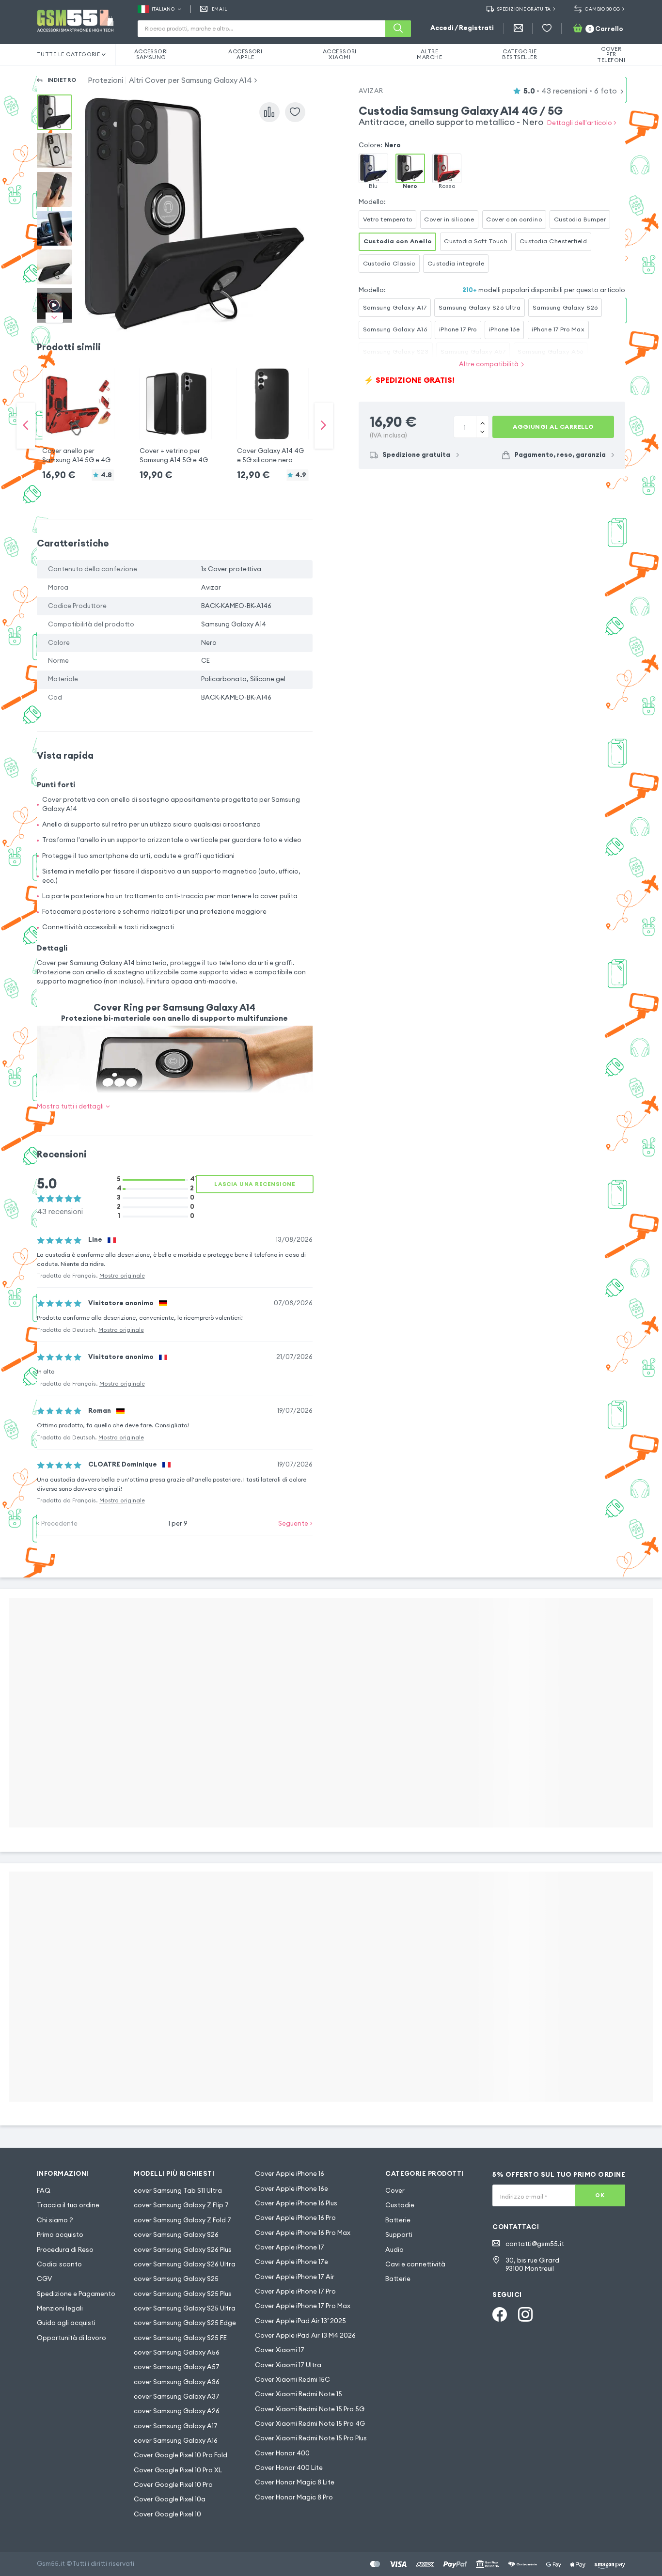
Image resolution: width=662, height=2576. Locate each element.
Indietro (62, 80)
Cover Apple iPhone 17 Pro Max (303, 2306)
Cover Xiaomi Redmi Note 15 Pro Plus (311, 2438)
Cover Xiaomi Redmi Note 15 (299, 2394)
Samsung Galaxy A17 (395, 307)
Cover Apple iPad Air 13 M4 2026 (305, 2335)
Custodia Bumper (580, 219)
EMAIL (219, 9)
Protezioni (105, 80)
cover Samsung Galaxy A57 (177, 2367)
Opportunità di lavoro (71, 2338)
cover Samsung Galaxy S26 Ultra (185, 2264)
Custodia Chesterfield (553, 241)
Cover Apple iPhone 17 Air (295, 2277)
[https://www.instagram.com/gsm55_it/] (525, 2314)
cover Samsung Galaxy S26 (176, 2235)
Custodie (400, 2205)
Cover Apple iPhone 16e (292, 2189)
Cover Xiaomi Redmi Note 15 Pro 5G (310, 2409)
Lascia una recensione (255, 1184)
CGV (44, 2279)
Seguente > (295, 1523)
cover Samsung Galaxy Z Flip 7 (181, 2205)
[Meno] (482, 422)
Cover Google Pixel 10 (167, 2514)
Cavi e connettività (415, 2264)
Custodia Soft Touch (476, 241)
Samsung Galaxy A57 (473, 351)
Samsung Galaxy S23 (396, 351)
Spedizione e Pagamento (76, 2294)
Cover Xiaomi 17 (280, 2350)
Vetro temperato (388, 219)
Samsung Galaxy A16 (395, 329)
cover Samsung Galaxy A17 (176, 2426)
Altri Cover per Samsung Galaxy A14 (190, 80)
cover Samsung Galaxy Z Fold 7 (182, 2220)
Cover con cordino (514, 219)
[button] (78, 416)
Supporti (399, 2235)
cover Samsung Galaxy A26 (177, 2411)
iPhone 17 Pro (458, 329)
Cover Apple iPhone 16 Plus (296, 2203)
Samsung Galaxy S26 (565, 307)
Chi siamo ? (55, 2220)
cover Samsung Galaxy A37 (177, 2396)
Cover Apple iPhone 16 (290, 2174)
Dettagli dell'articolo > (582, 123)
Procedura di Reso (65, 2250)
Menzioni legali (60, 2308)
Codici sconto (59, 2264)
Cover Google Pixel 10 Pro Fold (181, 2455)
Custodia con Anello (398, 241)
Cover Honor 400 (282, 2453)
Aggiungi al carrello (553, 427)
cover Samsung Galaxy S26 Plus (183, 2250)
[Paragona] (269, 112)
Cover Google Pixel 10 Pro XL (178, 2470)
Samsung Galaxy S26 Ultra (480, 307)
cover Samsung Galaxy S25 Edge (185, 2323)
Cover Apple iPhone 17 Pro (295, 2291)
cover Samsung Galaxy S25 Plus (183, 2294)
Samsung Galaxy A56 (551, 351)
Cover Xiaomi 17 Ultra (288, 2365)
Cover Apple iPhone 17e (292, 2262)
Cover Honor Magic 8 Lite (295, 2482)
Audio (394, 2250)
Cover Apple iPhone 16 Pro (295, 2218)
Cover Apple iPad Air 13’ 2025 (300, 2321)
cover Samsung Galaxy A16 (176, 2441)
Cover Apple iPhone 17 (290, 2247)
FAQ (44, 2191)
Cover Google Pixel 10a (170, 2499)
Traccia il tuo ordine (68, 2205)
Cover (395, 2191)
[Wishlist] (547, 28)
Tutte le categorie (69, 54)
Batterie (398, 2220)
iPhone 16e (504, 329)
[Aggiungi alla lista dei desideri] (295, 112)
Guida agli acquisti (66, 2323)
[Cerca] (398, 29)
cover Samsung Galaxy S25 (176, 2279)
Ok (600, 2195)
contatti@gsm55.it (535, 2244)
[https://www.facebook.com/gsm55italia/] (500, 2314)
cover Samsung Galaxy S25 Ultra (185, 2308)
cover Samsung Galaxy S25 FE (180, 2338)
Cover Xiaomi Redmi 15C (292, 2380)
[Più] (482, 432)
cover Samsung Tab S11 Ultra (178, 2191)
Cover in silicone (449, 219)
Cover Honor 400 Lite (289, 2468)
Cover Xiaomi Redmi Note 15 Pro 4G (310, 2424)
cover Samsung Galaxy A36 (177, 2382)
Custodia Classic (389, 263)
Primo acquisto (60, 2235)
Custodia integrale (456, 263)
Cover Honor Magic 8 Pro (294, 2497)
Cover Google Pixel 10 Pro (173, 2485)
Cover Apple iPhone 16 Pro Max (303, 2233)
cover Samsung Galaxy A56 (177, 2352)
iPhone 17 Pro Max (558, 329)
